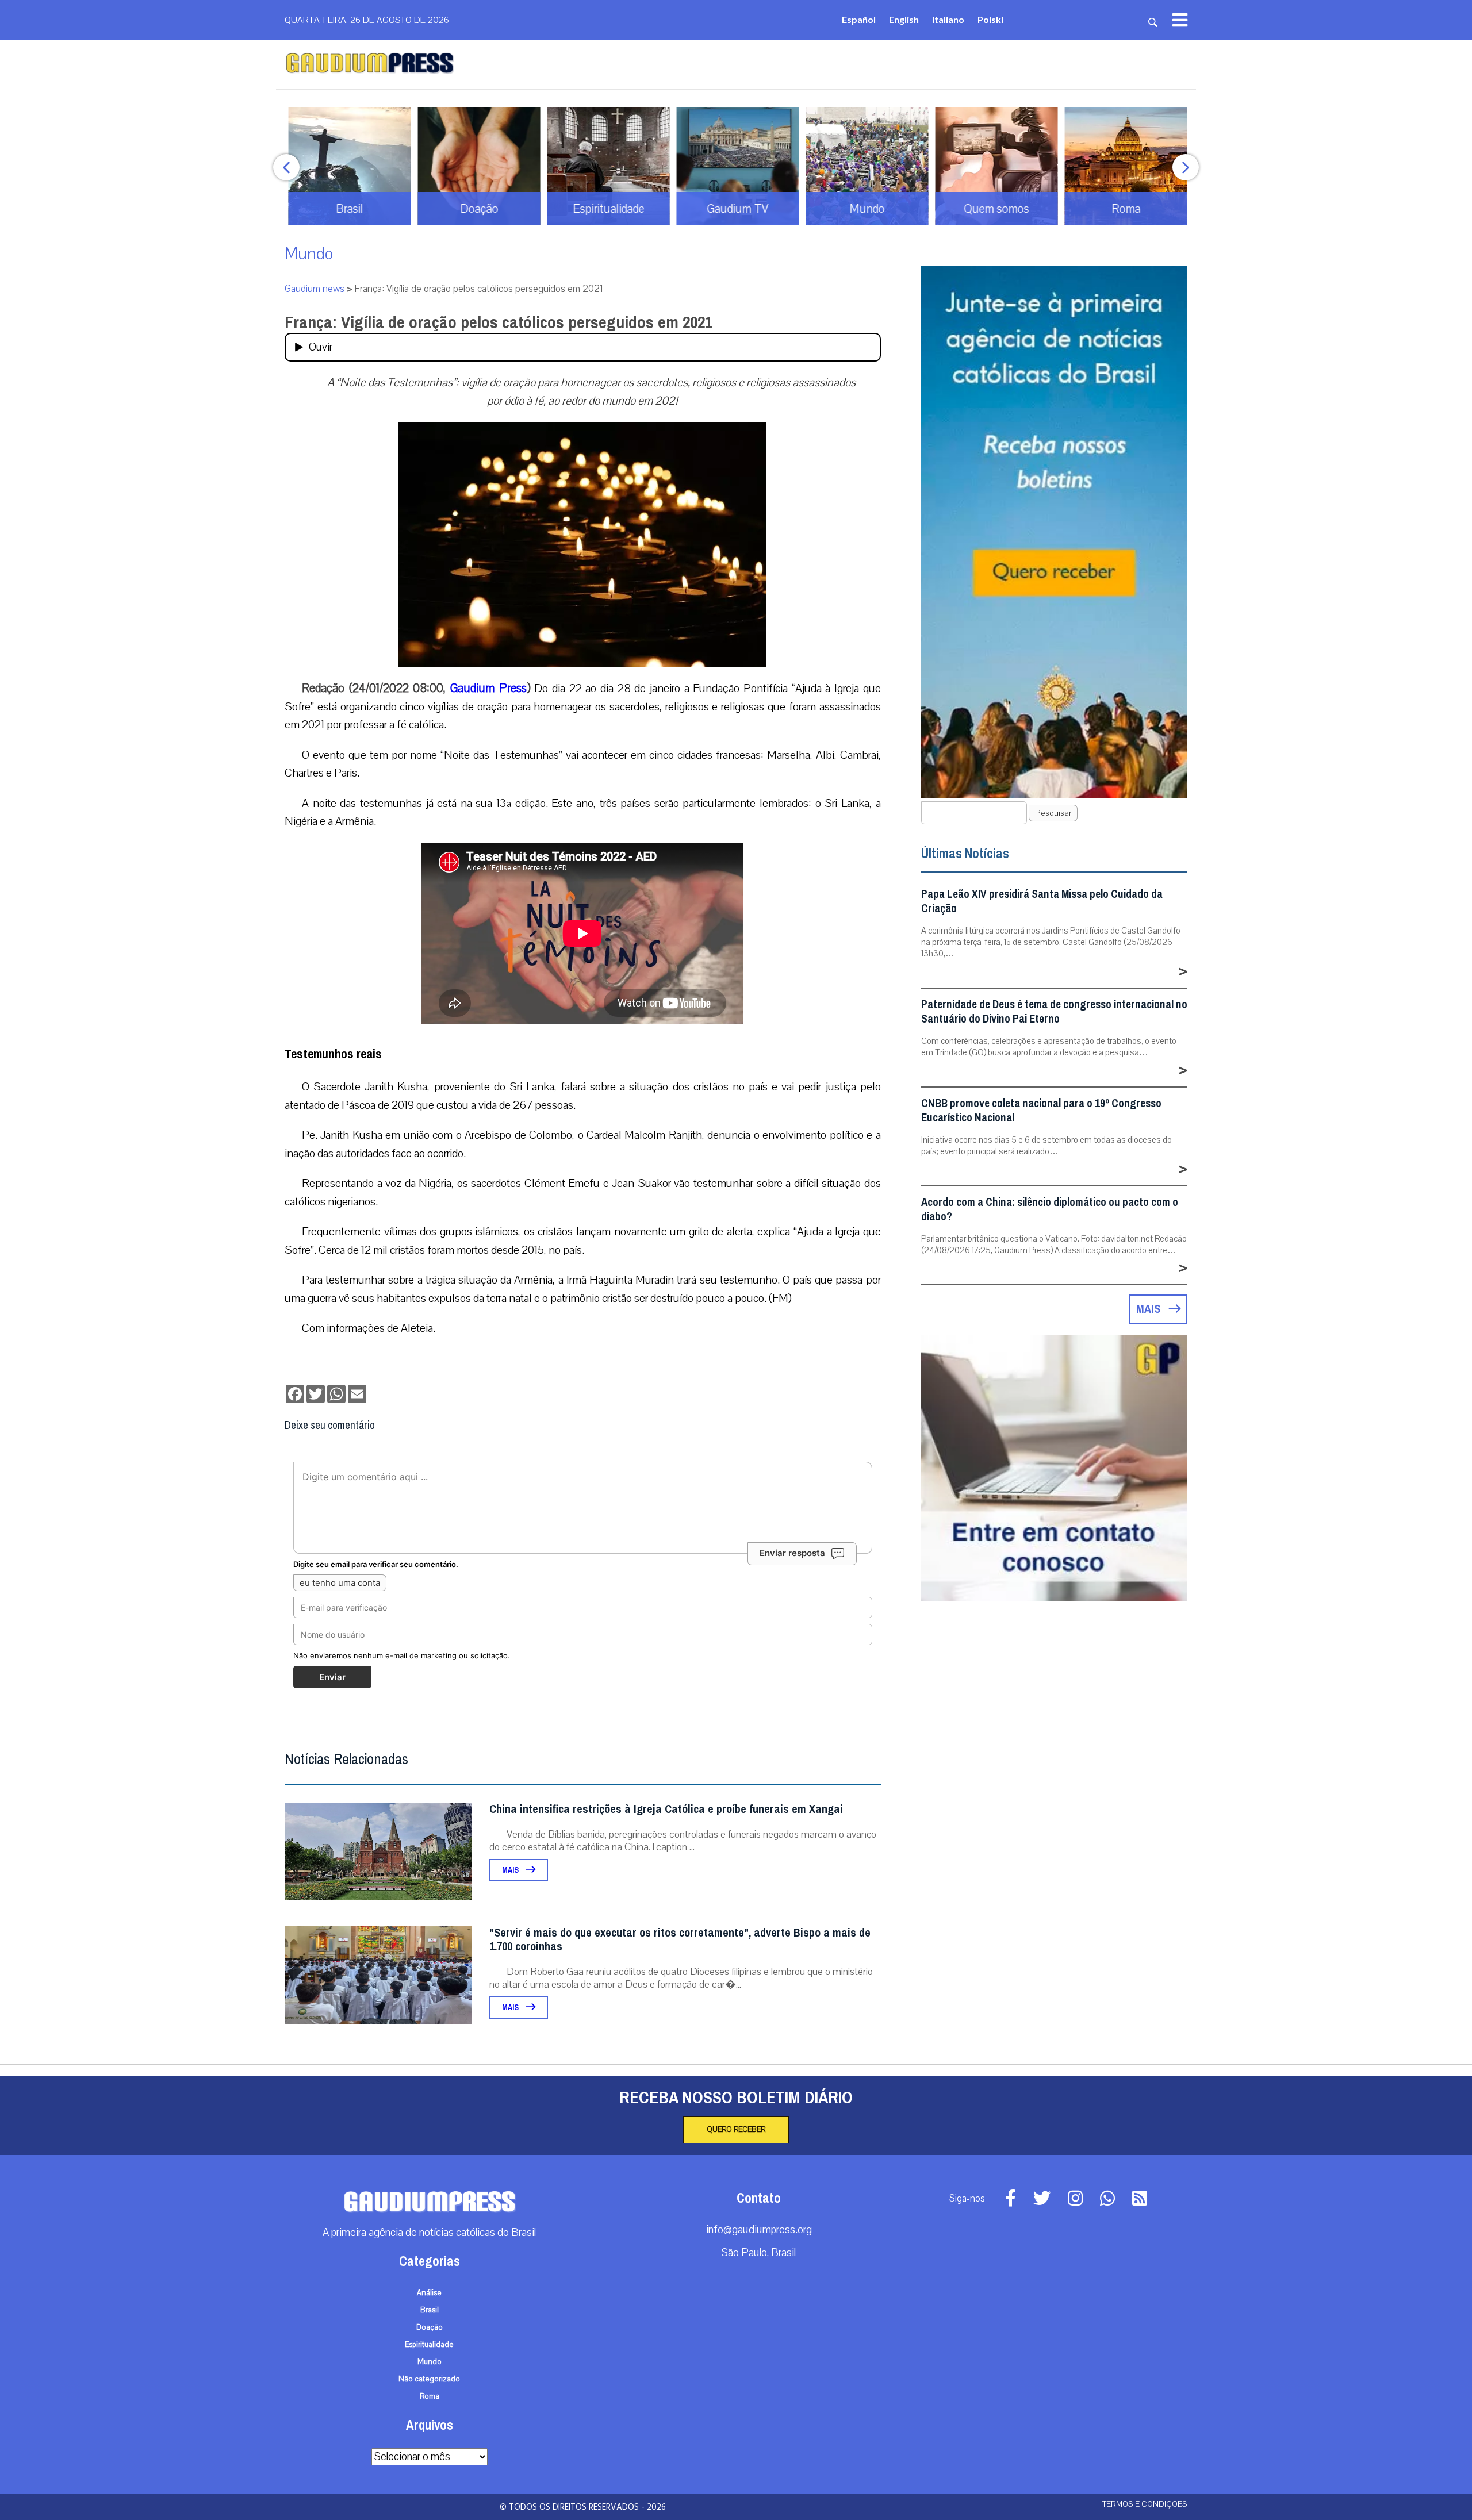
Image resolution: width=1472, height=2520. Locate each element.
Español (859, 19)
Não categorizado (429, 2379)
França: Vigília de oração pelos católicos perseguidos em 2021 (499, 322)
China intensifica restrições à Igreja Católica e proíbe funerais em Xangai (666, 1809)
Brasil (430, 2310)
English (904, 19)
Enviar (332, 1677)
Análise (429, 2293)
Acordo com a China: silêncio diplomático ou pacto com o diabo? (1050, 1209)
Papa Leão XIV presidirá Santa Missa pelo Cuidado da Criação (1042, 901)
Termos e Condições (1145, 2504)
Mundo (309, 254)
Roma (430, 2396)
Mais (511, 1870)
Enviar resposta (792, 1553)
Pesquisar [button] (1053, 813)
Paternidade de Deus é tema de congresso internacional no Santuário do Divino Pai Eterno (1054, 1012)
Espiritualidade (429, 2345)
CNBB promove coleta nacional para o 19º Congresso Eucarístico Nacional (1041, 1111)
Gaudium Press (488, 688)
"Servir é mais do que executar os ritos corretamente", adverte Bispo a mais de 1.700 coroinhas (680, 1940)
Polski (990, 19)
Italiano (948, 19)
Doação (430, 2327)
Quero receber (736, 2130)
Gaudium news (315, 289)
